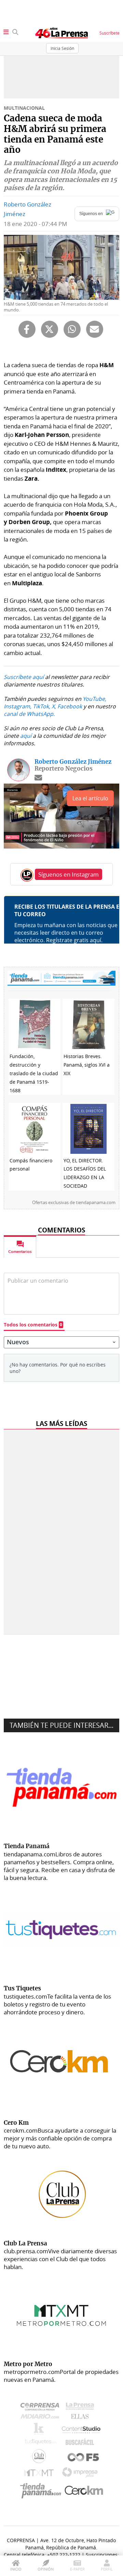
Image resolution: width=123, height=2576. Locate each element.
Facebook (70, 706)
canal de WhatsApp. (29, 714)
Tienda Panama (42, 2491)
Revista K (40, 2430)
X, (54, 706)
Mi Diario (42, 2418)
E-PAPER (77, 2569)
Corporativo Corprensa (43, 2408)
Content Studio (82, 2431)
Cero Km (84, 2491)
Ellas (81, 2418)
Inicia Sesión (62, 48)
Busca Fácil (81, 2443)
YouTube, (94, 699)
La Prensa (82, 2408)
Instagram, (18, 706)
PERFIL (107, 2569)
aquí (26, 736)
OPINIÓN (46, 2569)
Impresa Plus (81, 2474)
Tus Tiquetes (40, 2443)
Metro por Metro (40, 2474)
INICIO (16, 2569)
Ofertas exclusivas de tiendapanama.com (74, 1202)
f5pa (84, 2458)
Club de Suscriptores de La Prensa (41, 2458)
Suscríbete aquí (24, 677)
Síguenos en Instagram (69, 874)
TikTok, (42, 706)
